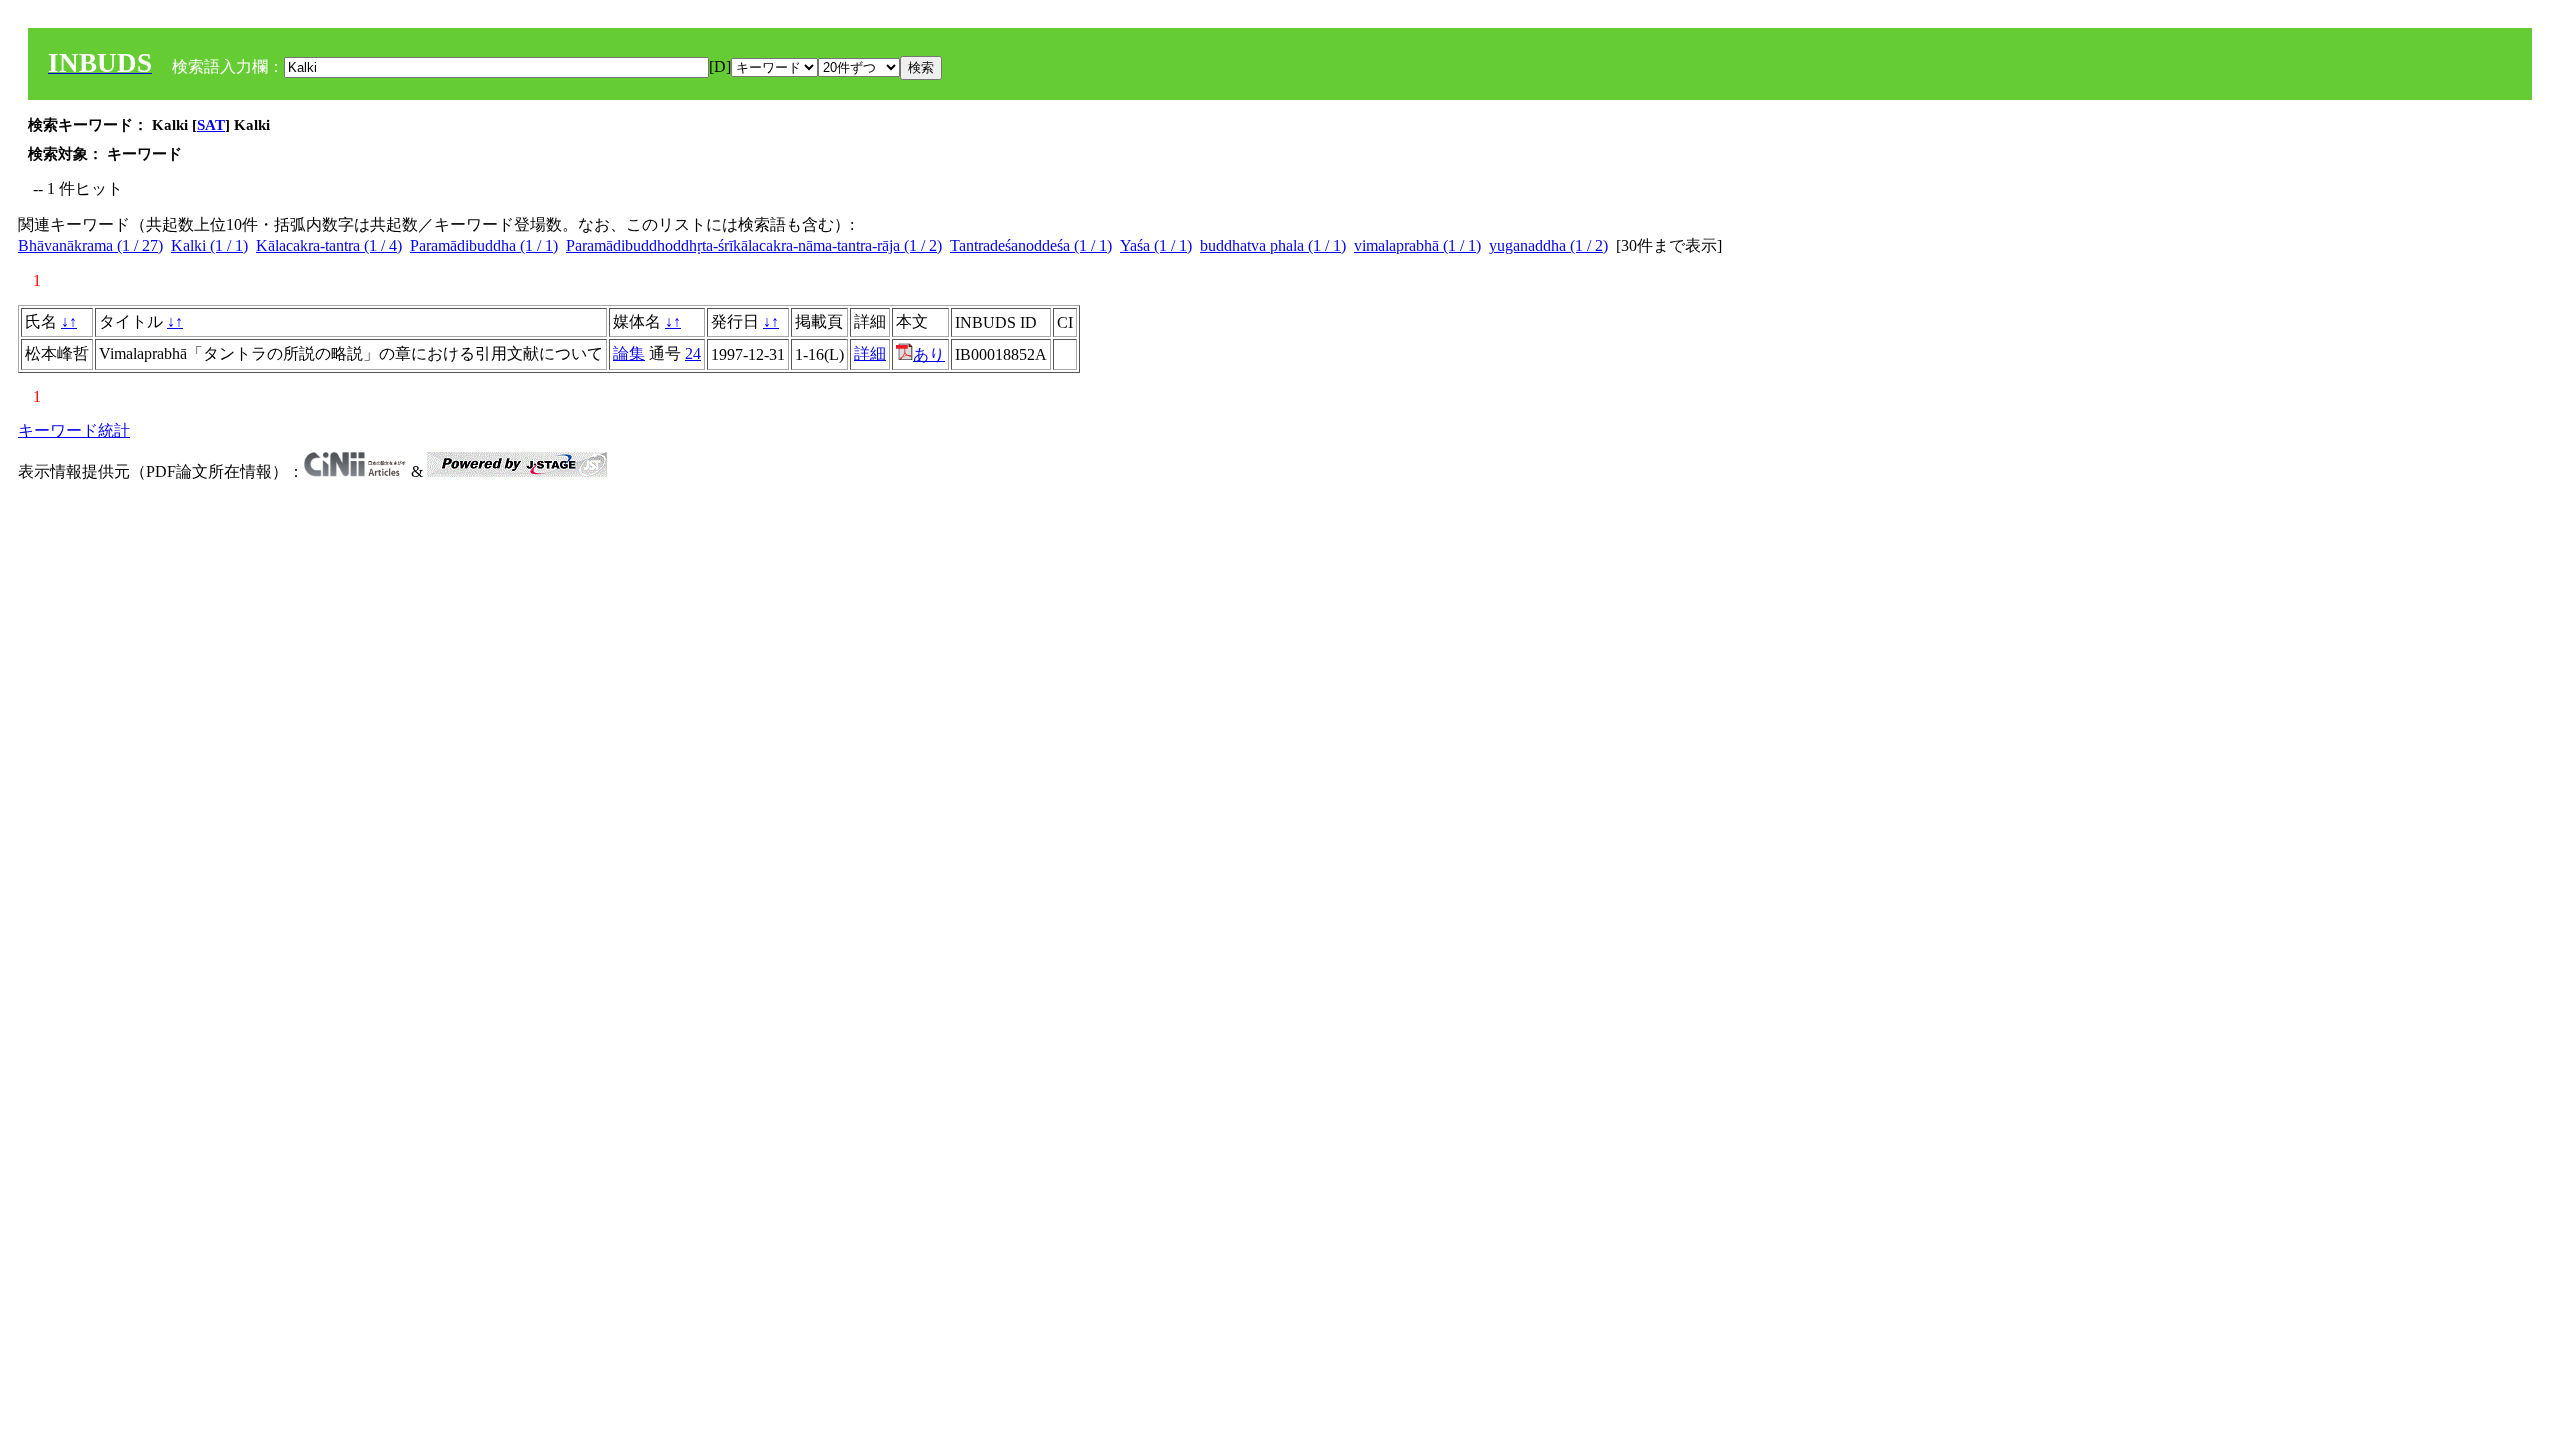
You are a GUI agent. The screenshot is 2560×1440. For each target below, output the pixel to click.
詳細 (870, 353)
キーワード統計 (74, 430)
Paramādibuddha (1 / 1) (484, 245)
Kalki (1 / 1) (209, 245)
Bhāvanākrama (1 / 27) (90, 245)
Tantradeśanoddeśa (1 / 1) (1031, 245)
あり (929, 354)
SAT (211, 125)
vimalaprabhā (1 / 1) (1417, 245)
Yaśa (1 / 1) (1156, 245)
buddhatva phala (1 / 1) (1273, 245)
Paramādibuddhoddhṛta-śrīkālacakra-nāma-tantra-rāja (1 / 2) (754, 245)
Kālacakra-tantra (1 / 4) (329, 245)
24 (693, 353)
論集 (629, 353)
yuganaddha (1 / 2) (1548, 245)
